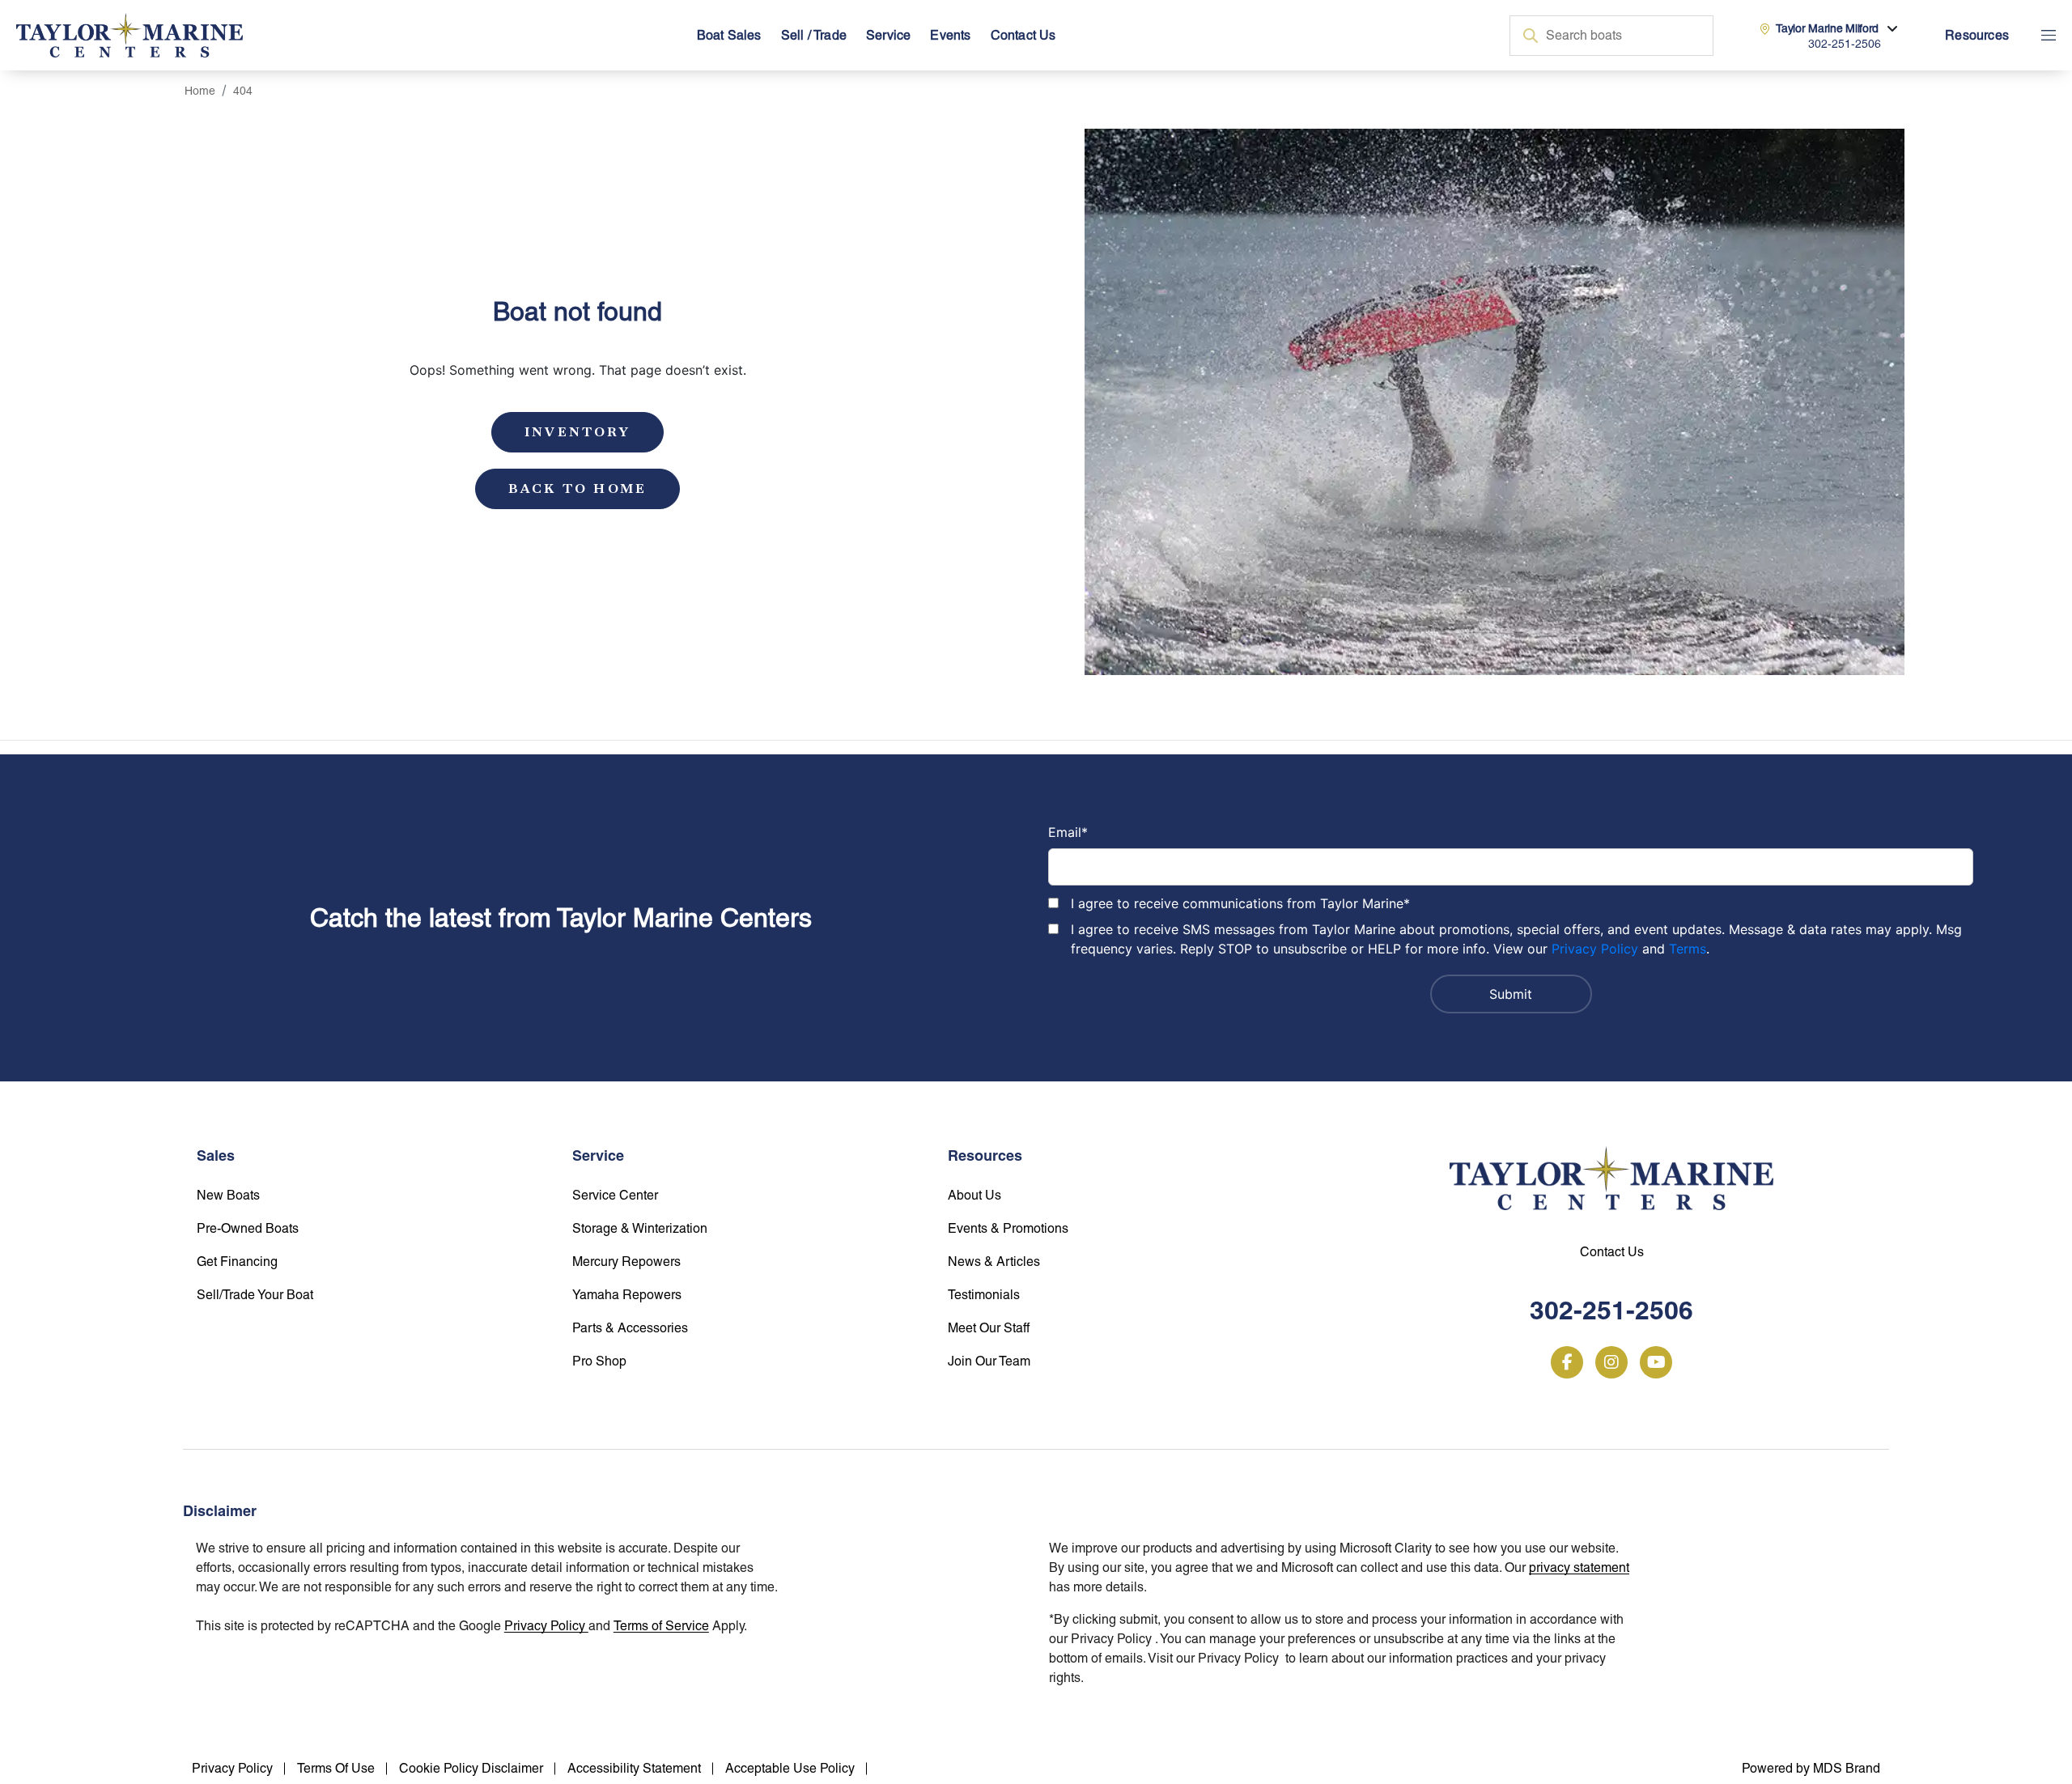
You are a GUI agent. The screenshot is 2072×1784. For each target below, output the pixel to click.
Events (950, 35)
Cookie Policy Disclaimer (471, 1768)
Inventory (577, 432)
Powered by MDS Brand (1811, 1768)
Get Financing (237, 1262)
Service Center (615, 1195)
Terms (1688, 949)
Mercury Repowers (626, 1262)
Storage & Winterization (640, 1228)
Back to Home (577, 488)
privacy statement (1579, 1567)
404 (243, 91)
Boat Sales (729, 35)
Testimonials (984, 1295)
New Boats (228, 1195)
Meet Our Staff (989, 1328)
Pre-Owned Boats (248, 1228)
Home (200, 91)
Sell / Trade (814, 35)
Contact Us (1023, 35)
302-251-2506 (1611, 1310)
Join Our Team (989, 1361)
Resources (1977, 35)
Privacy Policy (1595, 949)
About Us (974, 1195)
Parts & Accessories (630, 1328)
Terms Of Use (336, 1768)
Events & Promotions (1008, 1228)
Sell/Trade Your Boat (255, 1295)
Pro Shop (599, 1361)
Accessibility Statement (634, 1768)
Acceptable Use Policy (790, 1768)
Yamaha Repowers (627, 1295)
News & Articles (994, 1262)
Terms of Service (661, 1626)
